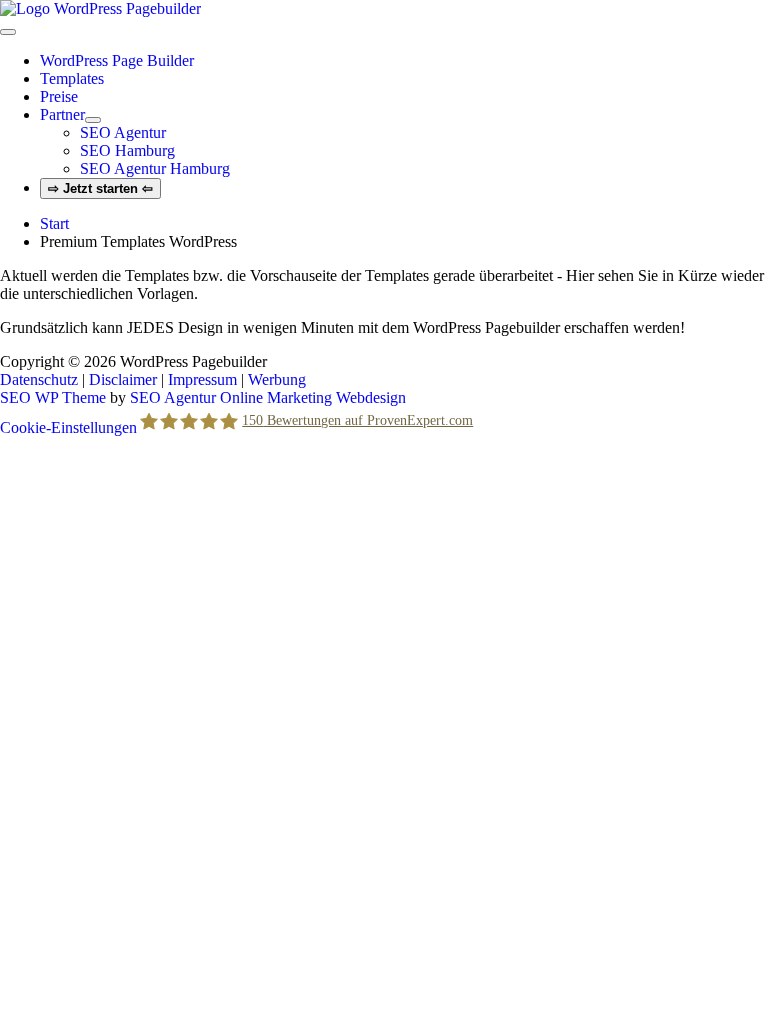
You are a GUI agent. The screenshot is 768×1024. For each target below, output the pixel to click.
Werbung (277, 379)
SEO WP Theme (53, 397)
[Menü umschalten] (93, 120)
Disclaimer (123, 379)
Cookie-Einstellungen (68, 427)
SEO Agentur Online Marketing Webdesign (268, 397)
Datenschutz (39, 379)
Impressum (202, 379)
